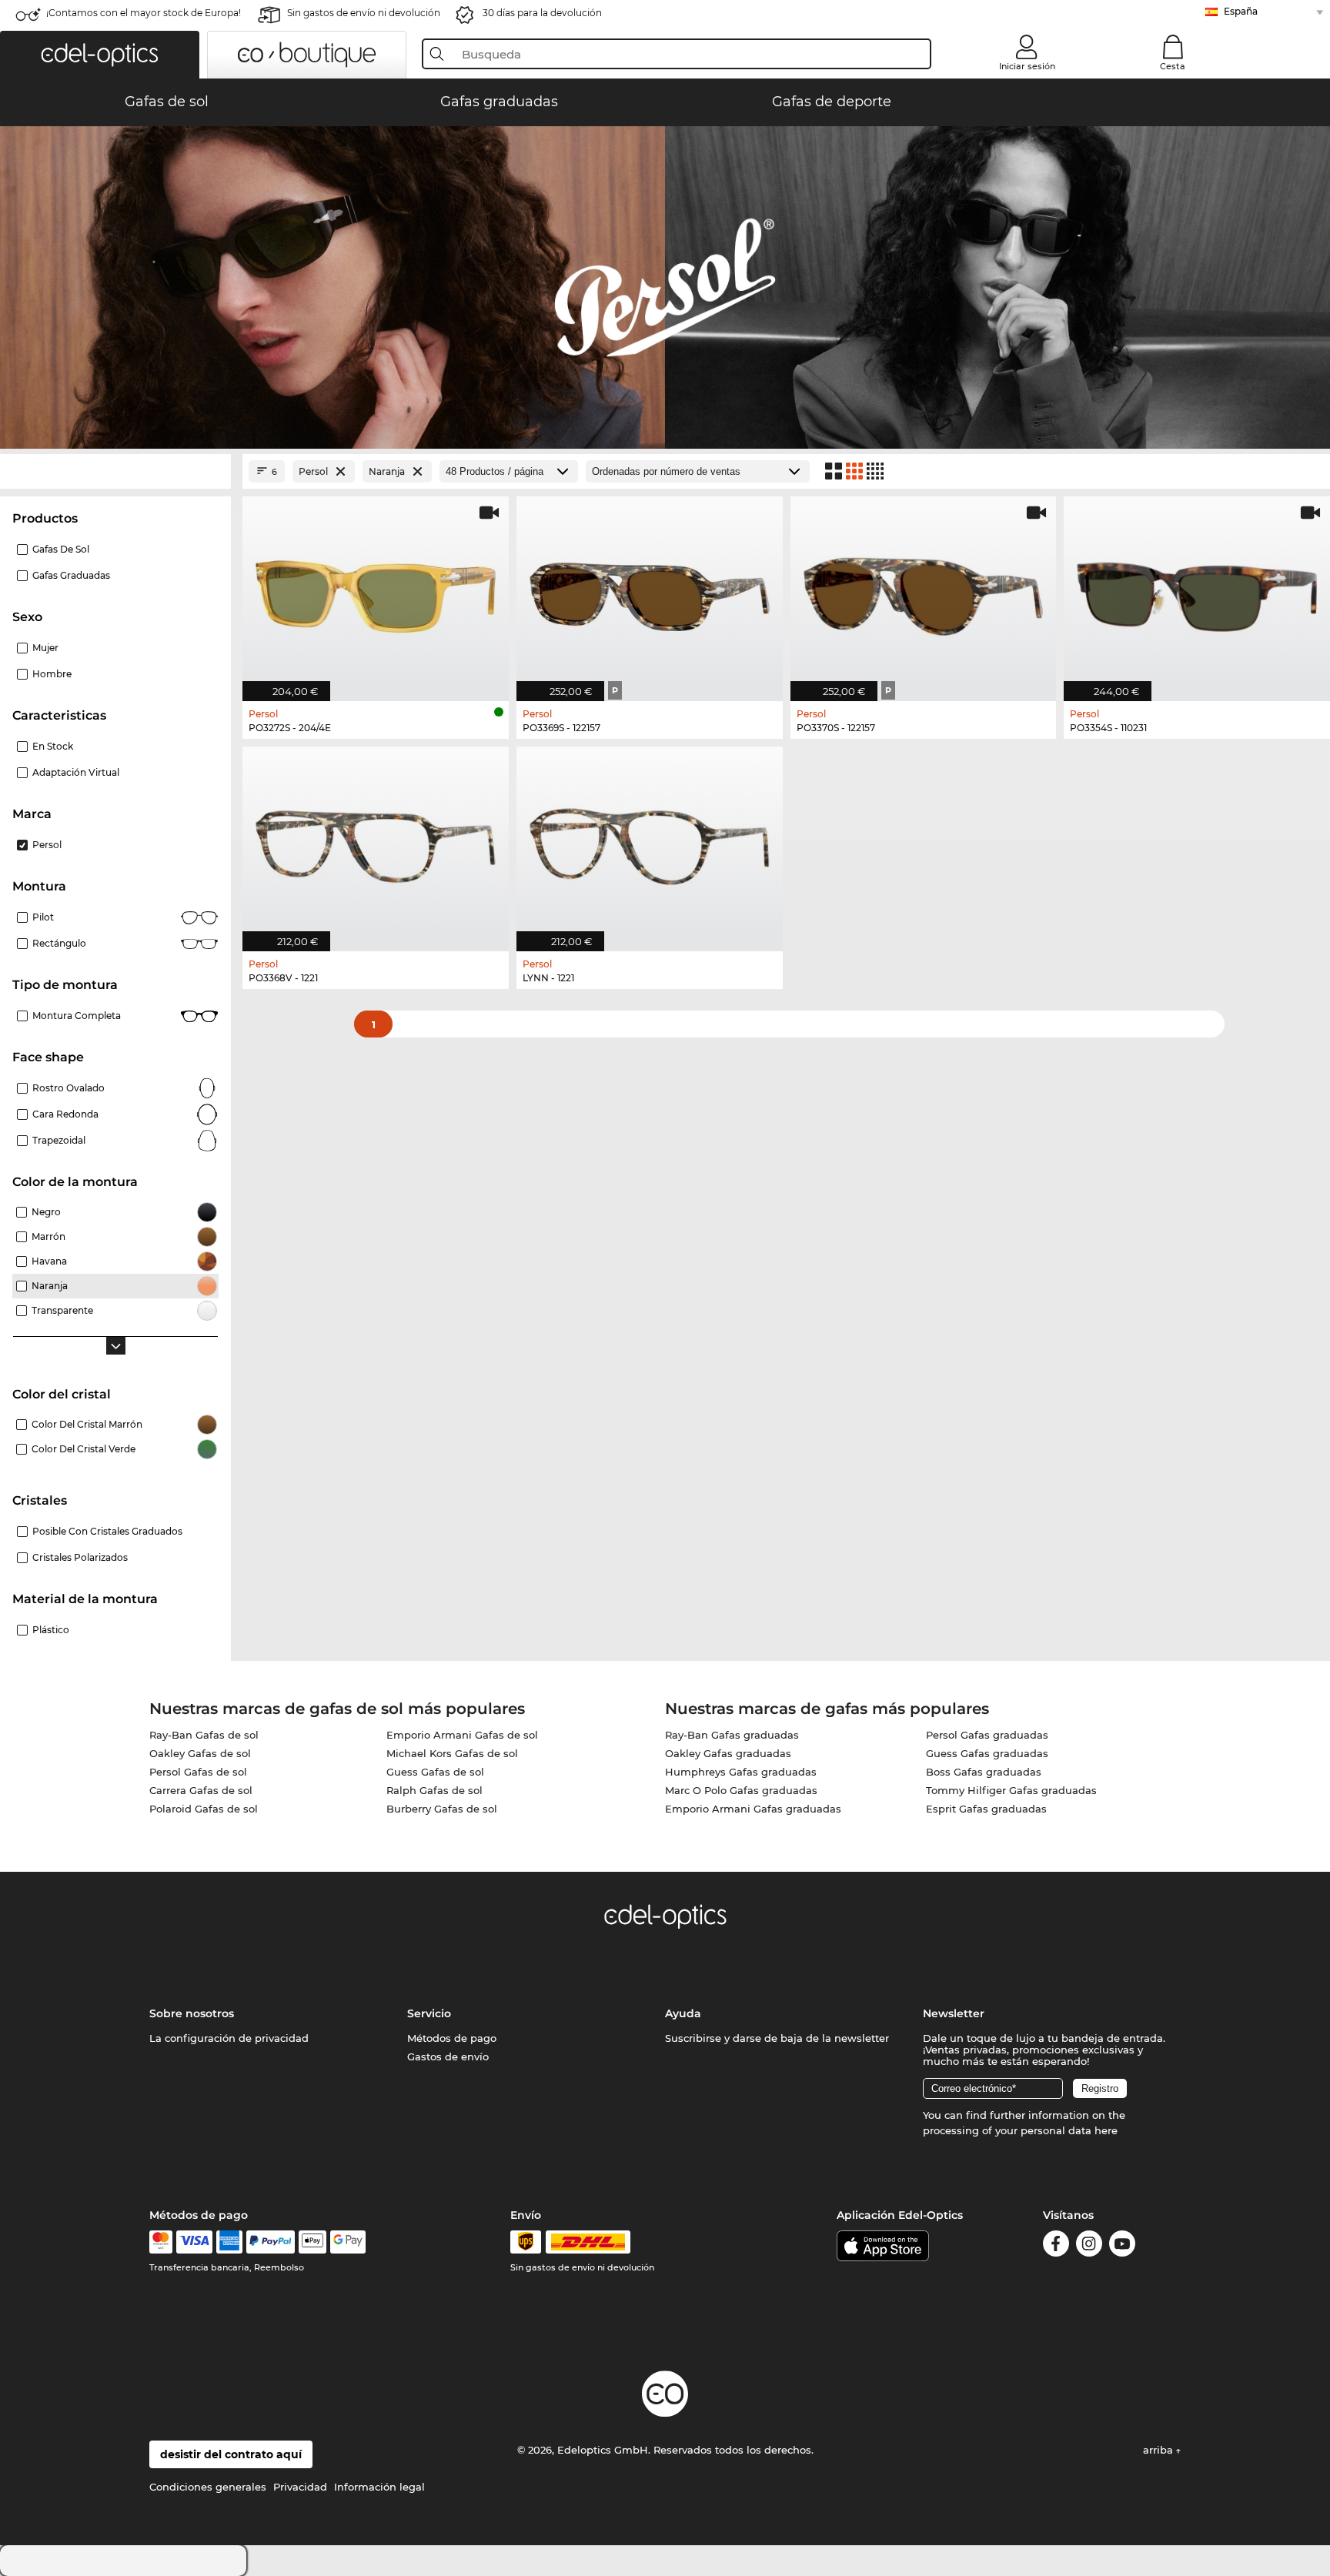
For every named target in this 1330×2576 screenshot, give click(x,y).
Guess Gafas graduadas (987, 1753)
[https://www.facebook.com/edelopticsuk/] (1056, 2246)
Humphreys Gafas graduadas (741, 1772)
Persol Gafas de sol (198, 1772)
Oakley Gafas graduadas (728, 1753)
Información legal (379, 2487)
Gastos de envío (448, 2056)
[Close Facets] (115, 471)
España (1241, 11)
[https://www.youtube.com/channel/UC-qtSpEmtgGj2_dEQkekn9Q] (1122, 2246)
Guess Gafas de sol (435, 1772)
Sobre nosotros (192, 2013)
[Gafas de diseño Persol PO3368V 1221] (376, 841)
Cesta (1173, 66)
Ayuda (683, 2013)
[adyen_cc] (161, 2242)
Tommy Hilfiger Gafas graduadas (1011, 1790)
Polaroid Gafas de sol (204, 1809)
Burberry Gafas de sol (442, 1809)
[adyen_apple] (312, 2242)
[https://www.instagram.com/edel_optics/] (1089, 2246)
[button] (100, 55)
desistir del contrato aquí (231, 2454)
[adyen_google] (348, 2242)
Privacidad (300, 2487)
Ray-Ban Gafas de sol (204, 1735)
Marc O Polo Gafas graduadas (741, 1790)
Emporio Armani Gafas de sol (462, 1735)
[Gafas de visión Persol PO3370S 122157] (924, 591)
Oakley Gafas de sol (200, 1753)
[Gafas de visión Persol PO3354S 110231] (1197, 591)
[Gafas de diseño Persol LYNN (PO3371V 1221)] (650, 841)
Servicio (429, 2013)
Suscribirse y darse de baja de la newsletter (777, 2038)
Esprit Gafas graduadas (986, 1809)
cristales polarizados (80, 1557)
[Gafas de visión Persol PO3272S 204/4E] (376, 591)
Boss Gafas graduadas (984, 1772)
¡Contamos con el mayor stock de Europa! (144, 13)
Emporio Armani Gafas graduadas (753, 1809)
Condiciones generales (208, 2487)
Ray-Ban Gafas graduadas (732, 1735)
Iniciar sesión (1027, 66)
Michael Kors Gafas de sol (452, 1753)
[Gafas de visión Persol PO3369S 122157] (650, 591)
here (1106, 2130)
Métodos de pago (452, 2038)
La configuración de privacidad (229, 2038)
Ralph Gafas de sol (434, 1790)
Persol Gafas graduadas (987, 1735)
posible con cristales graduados (107, 1531)
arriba (1160, 2450)
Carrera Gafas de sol (201, 1790)
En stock (53, 746)
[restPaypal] (271, 2242)
